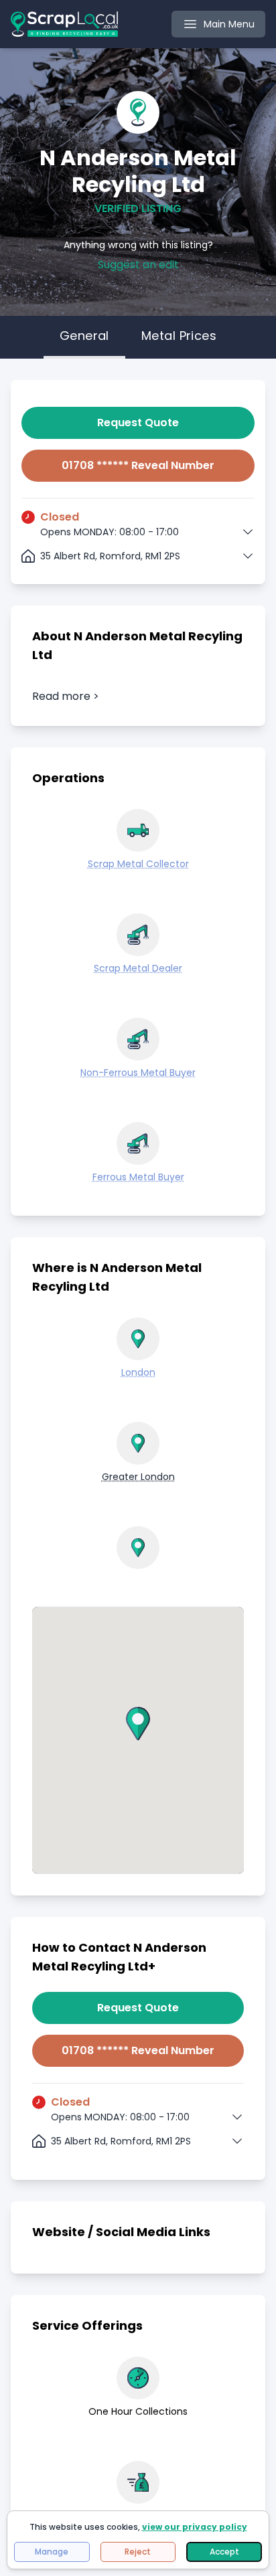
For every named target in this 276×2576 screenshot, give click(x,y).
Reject (138, 2552)
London (138, 1372)
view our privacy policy (195, 2527)
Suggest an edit (138, 265)
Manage (52, 2552)
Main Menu (229, 24)
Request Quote (138, 423)
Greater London (138, 1477)
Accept (224, 2552)
